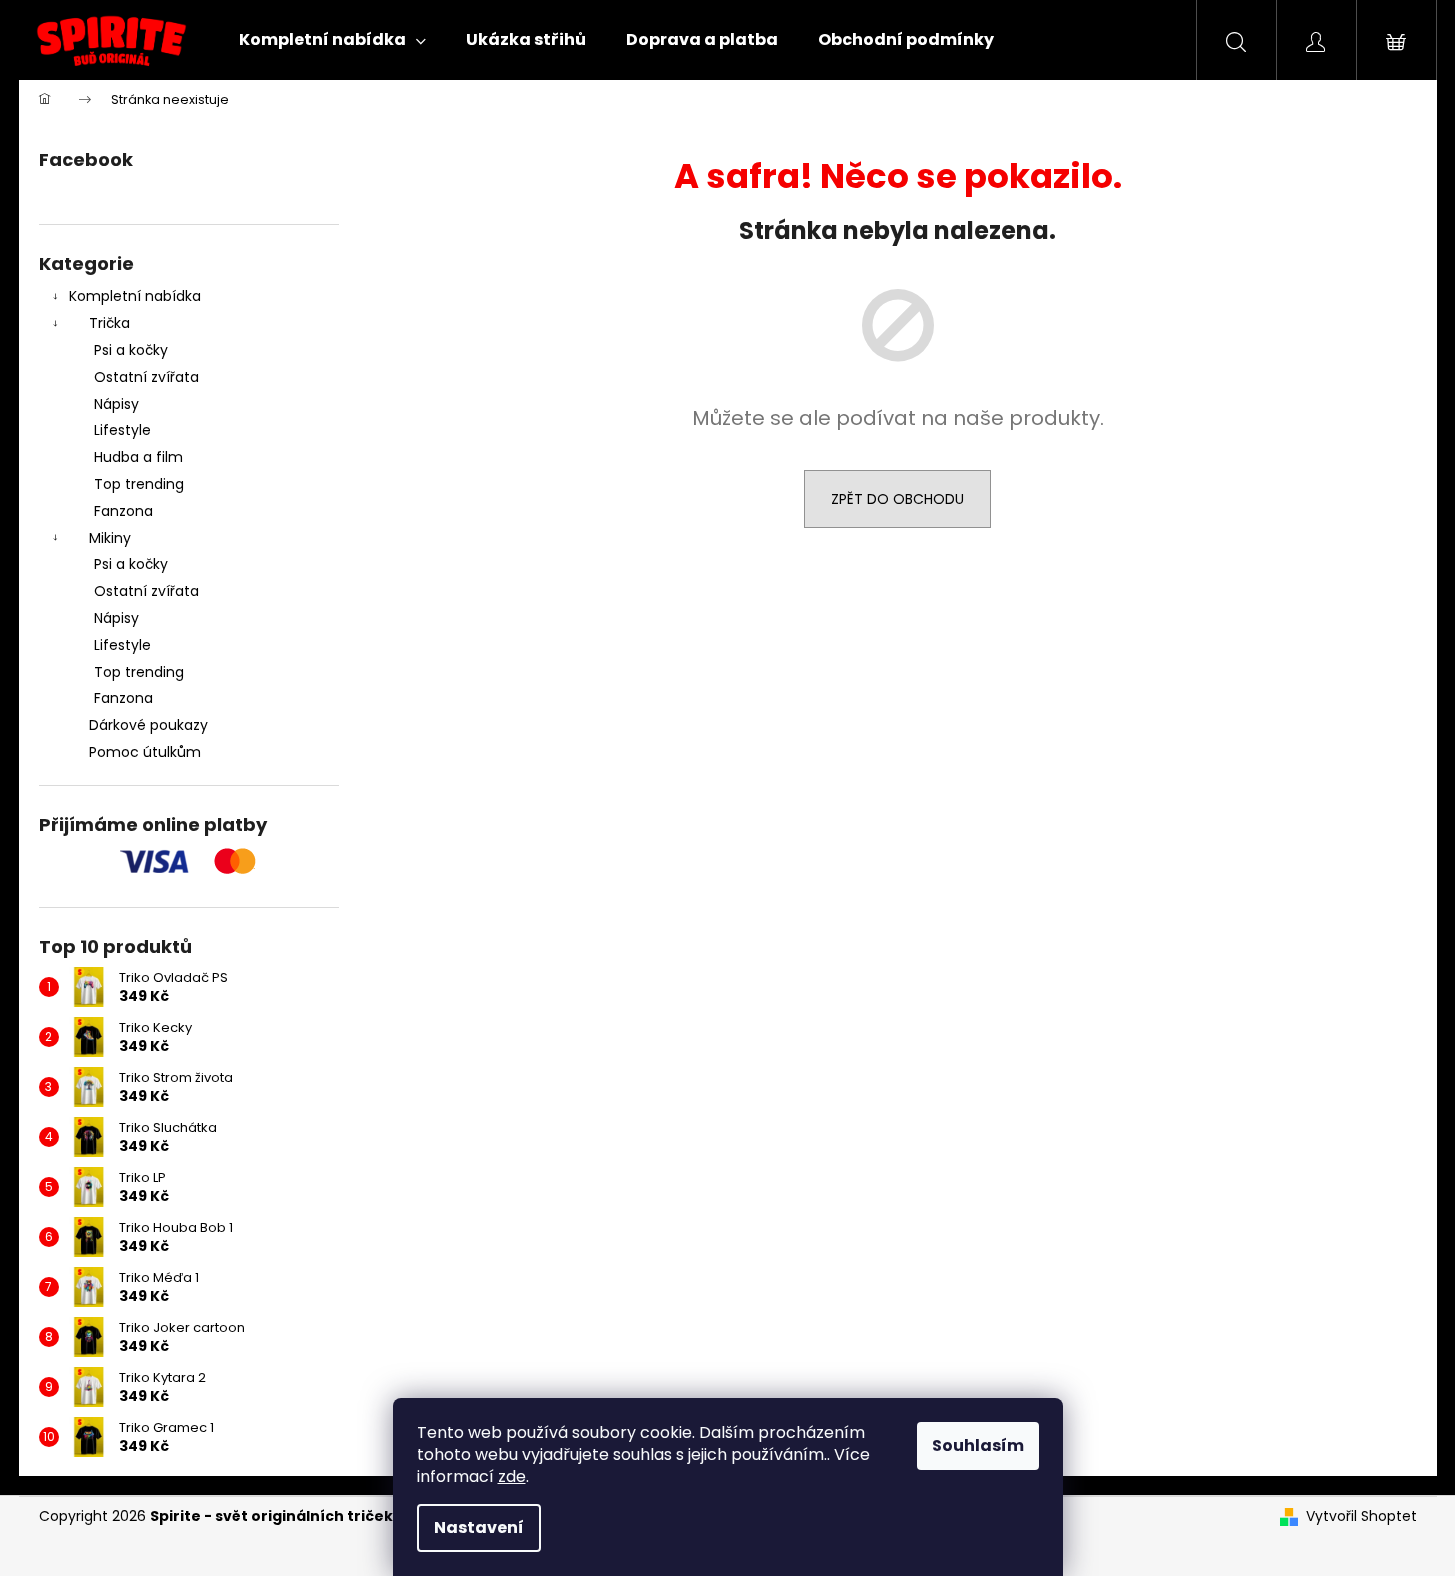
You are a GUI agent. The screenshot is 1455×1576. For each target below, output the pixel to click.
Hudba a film (138, 457)
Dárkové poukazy (148, 725)
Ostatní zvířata (146, 377)
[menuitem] (332, 40)
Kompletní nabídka (135, 296)
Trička (109, 323)
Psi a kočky (131, 350)
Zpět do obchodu (897, 499)
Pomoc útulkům (145, 752)
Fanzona (123, 511)
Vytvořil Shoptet (1361, 1516)
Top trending (139, 484)
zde (512, 1476)
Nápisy (116, 404)
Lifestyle (122, 430)
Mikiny (110, 538)
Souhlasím (978, 1445)
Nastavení (479, 1527)
